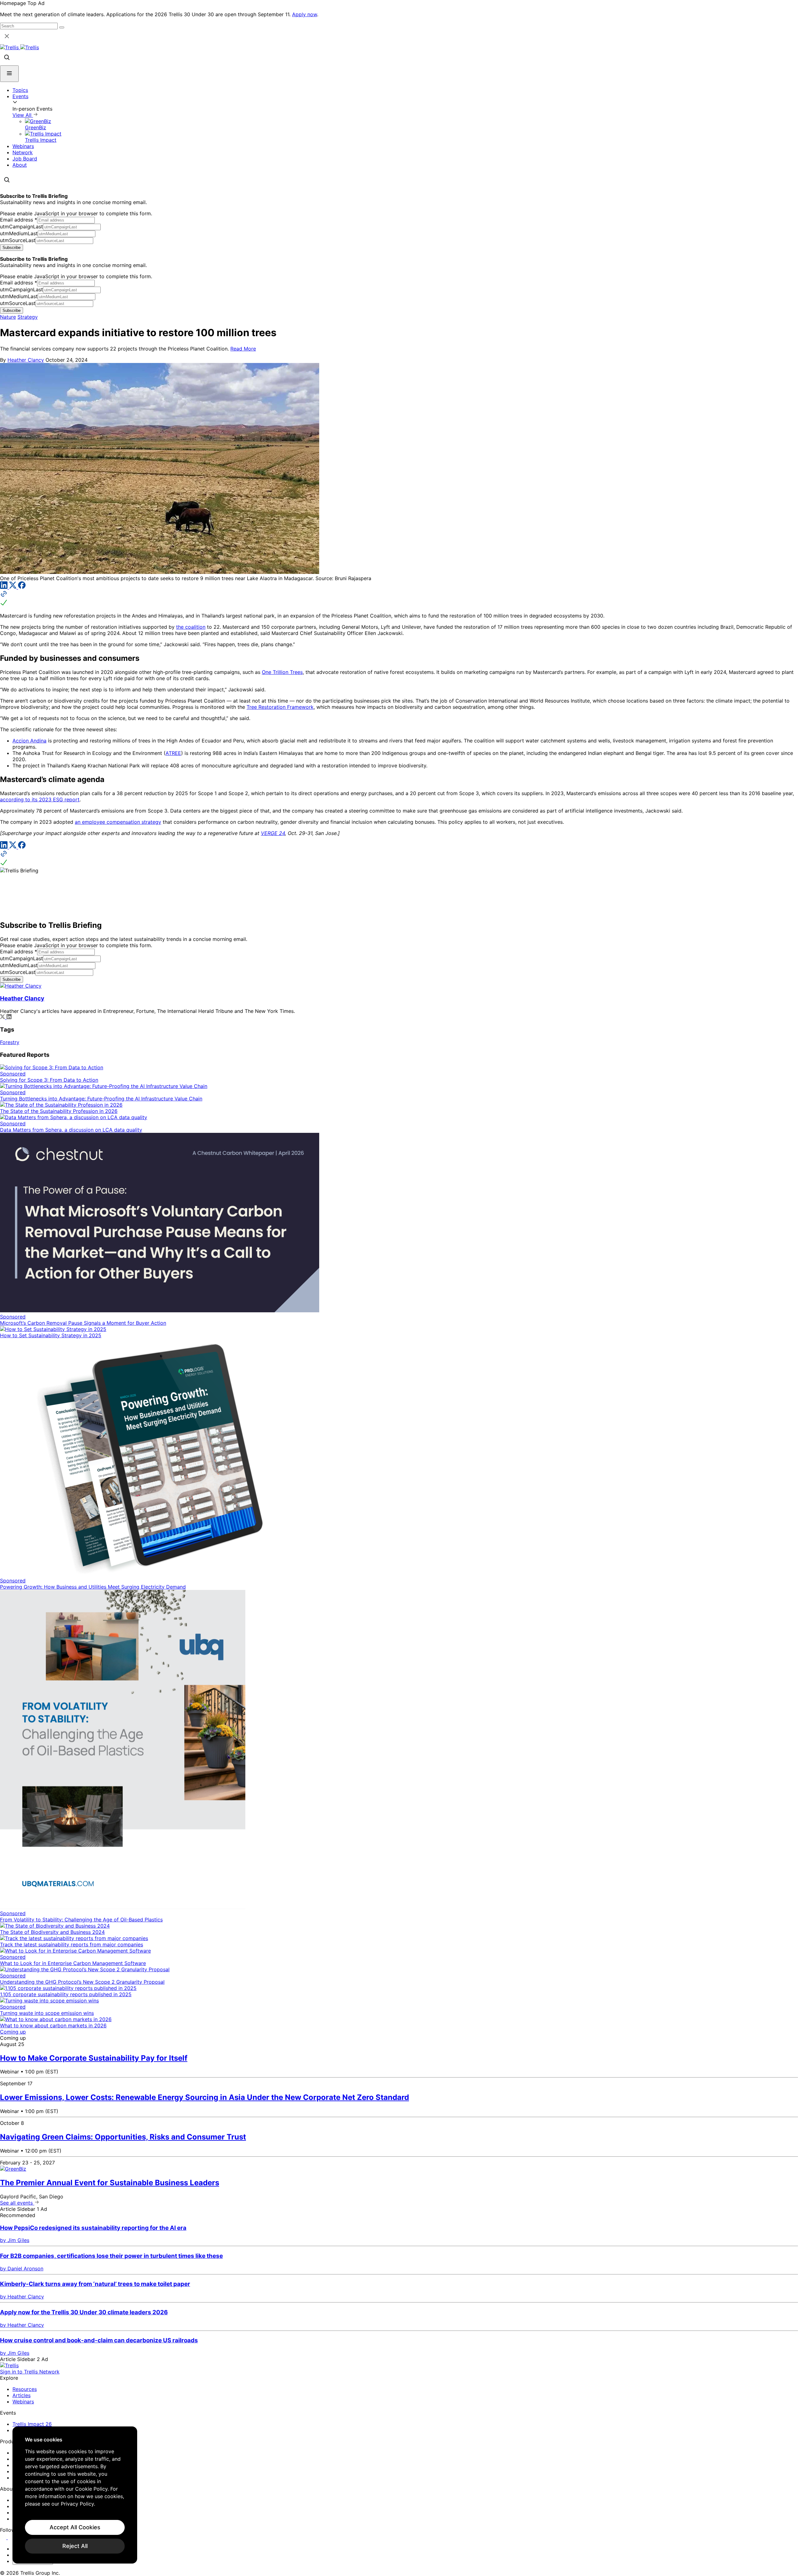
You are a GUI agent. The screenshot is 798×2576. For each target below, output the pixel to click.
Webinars (23, 146)
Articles (22, 2395)
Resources (25, 2389)
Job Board (25, 159)
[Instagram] (12, 2537)
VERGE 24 (273, 833)
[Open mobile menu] (9, 74)
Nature (8, 317)
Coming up (13, 2032)
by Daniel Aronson (22, 2268)
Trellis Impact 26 (32, 2424)
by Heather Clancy (22, 2297)
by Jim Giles (15, 2240)
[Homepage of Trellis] (9, 2365)
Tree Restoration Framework (280, 707)
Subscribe (12, 248)
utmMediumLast (19, 233)
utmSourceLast (18, 240)
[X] (14, 587)
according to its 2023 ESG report (40, 799)
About (20, 165)
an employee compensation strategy (118, 822)
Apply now (305, 14)
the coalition (191, 627)
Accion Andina (29, 741)
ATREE (173, 753)
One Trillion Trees (282, 672)
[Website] (399, 599)
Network (23, 152)
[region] (75, 2495)
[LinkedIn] (5, 587)
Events (20, 96)
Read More (243, 349)
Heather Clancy (26, 360)
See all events (17, 2203)
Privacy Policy (77, 2504)
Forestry (10, 1042)
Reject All (75, 2546)
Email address (19, 220)
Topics (20, 90)
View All (23, 115)
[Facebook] (22, 587)
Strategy (28, 317)
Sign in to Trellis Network (30, 2372)
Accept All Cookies (75, 2527)
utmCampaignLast (22, 227)
